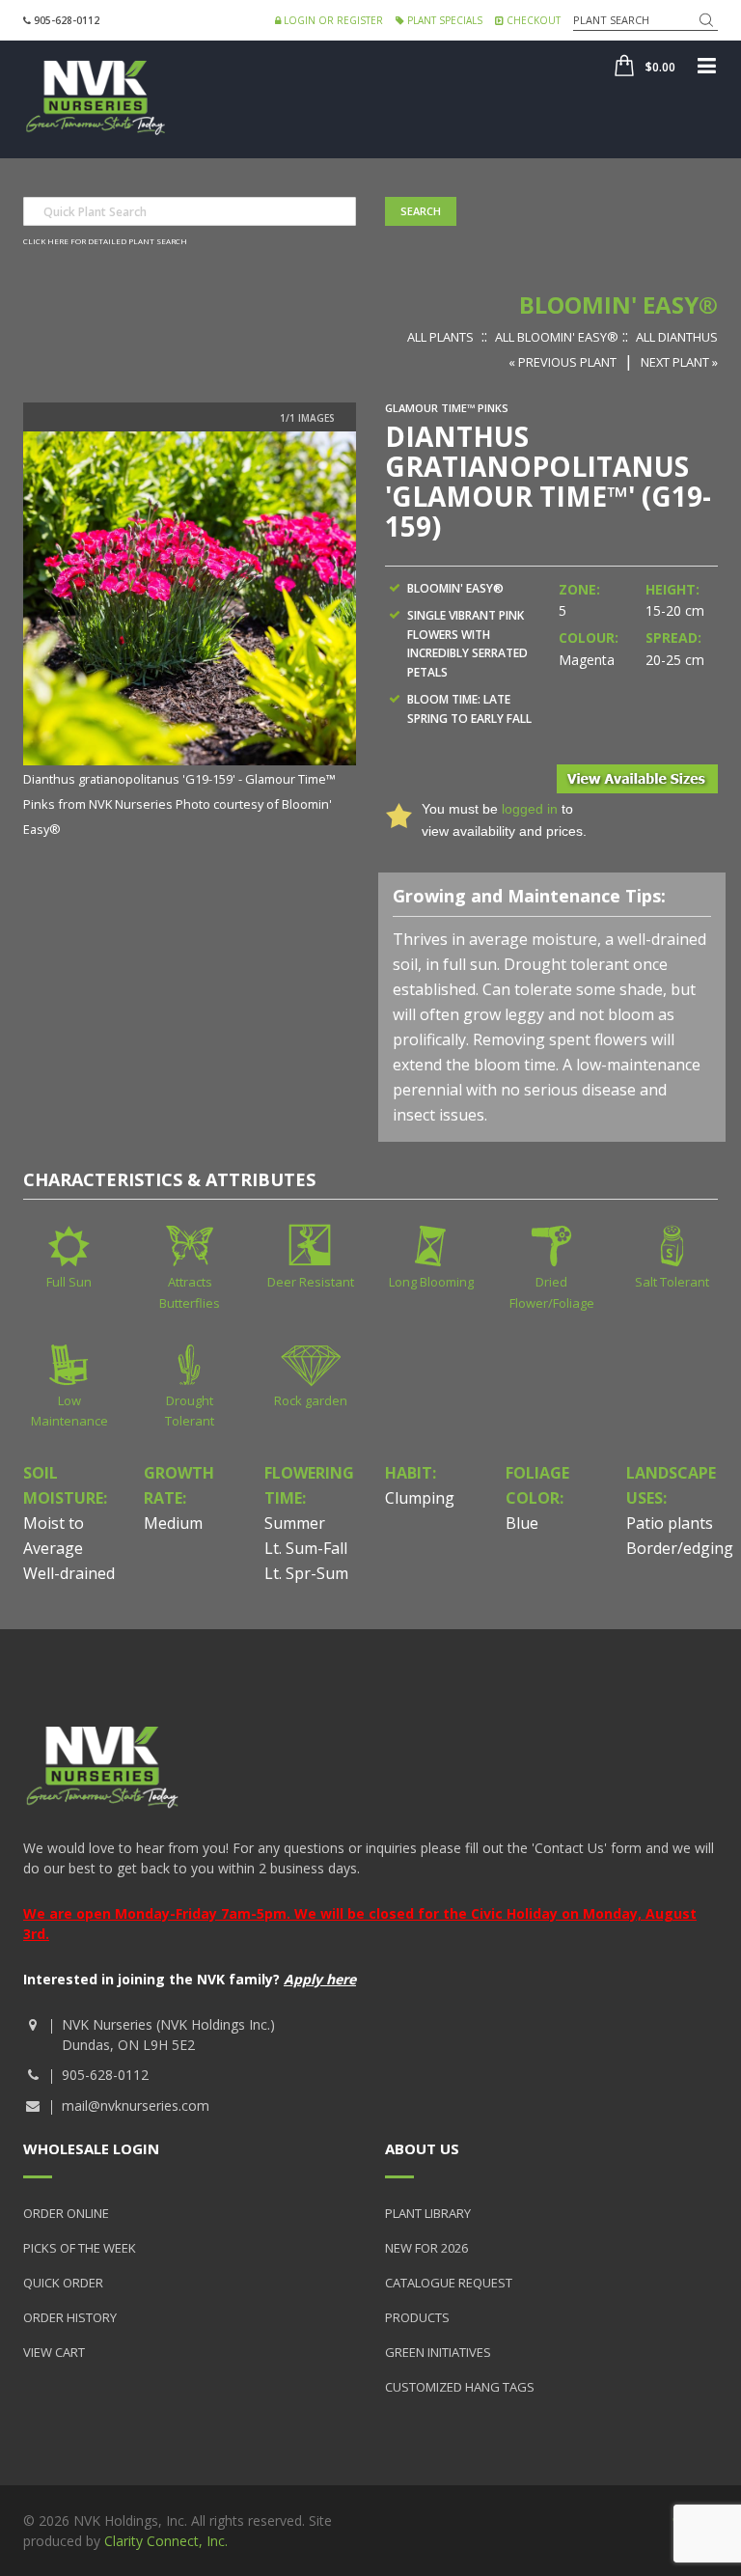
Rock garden (311, 1400)
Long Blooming (431, 1282)
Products (417, 2317)
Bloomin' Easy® (618, 305)
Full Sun (69, 1282)
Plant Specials (443, 20)
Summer (295, 1523)
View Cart (54, 2352)
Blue (522, 1523)
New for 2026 (426, 2248)
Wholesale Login (91, 2148)
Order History (70, 2317)
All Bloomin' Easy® (557, 337)
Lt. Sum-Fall (306, 1548)
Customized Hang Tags (460, 2387)
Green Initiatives (438, 2352)
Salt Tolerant (672, 1282)
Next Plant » (679, 362)
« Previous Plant (563, 362)
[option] (190, 636)
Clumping (420, 1498)
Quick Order (63, 2283)
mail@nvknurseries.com (136, 2105)
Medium (173, 1523)
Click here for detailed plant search (105, 241)
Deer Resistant (311, 1282)
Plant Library (428, 2213)
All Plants (440, 337)
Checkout (532, 20)
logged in (530, 809)
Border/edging (680, 1548)
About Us (422, 2148)
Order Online (66, 2213)
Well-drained (69, 1573)
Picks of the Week (80, 2248)
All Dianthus (677, 337)
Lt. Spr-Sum (306, 1573)
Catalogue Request (449, 2283)
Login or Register (332, 20)
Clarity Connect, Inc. (166, 2541)
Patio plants (670, 1523)
